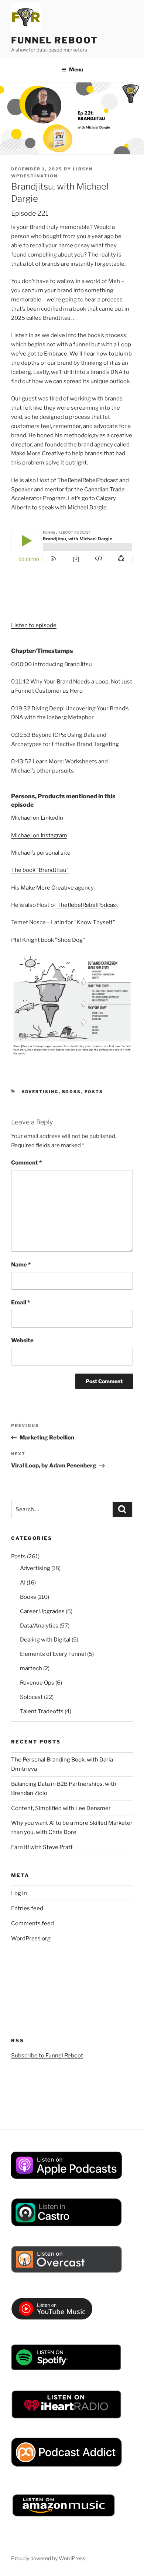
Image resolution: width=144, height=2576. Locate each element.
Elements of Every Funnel (53, 1654)
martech (31, 1668)
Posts (94, 1092)
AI (23, 1583)
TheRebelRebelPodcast (88, 905)
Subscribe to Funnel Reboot (47, 2056)
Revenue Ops (37, 1683)
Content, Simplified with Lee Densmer (61, 1808)
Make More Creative (47, 888)
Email (20, 1303)
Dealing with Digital (45, 1640)
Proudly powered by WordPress (48, 2558)
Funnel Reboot (54, 40)
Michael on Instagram (39, 835)
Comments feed (32, 1923)
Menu (76, 69)
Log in (19, 1893)
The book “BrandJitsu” (40, 870)
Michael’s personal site (41, 853)
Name (21, 1265)
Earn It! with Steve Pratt (42, 1847)
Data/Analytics (39, 1626)
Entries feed (27, 1908)
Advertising (40, 1092)
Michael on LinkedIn (37, 818)
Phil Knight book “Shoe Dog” (48, 940)
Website (22, 1340)
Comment (26, 1163)
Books (72, 1092)
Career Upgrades (42, 1611)
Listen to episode (34, 625)
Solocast (31, 1697)
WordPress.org (31, 1939)
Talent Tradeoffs (42, 1711)
